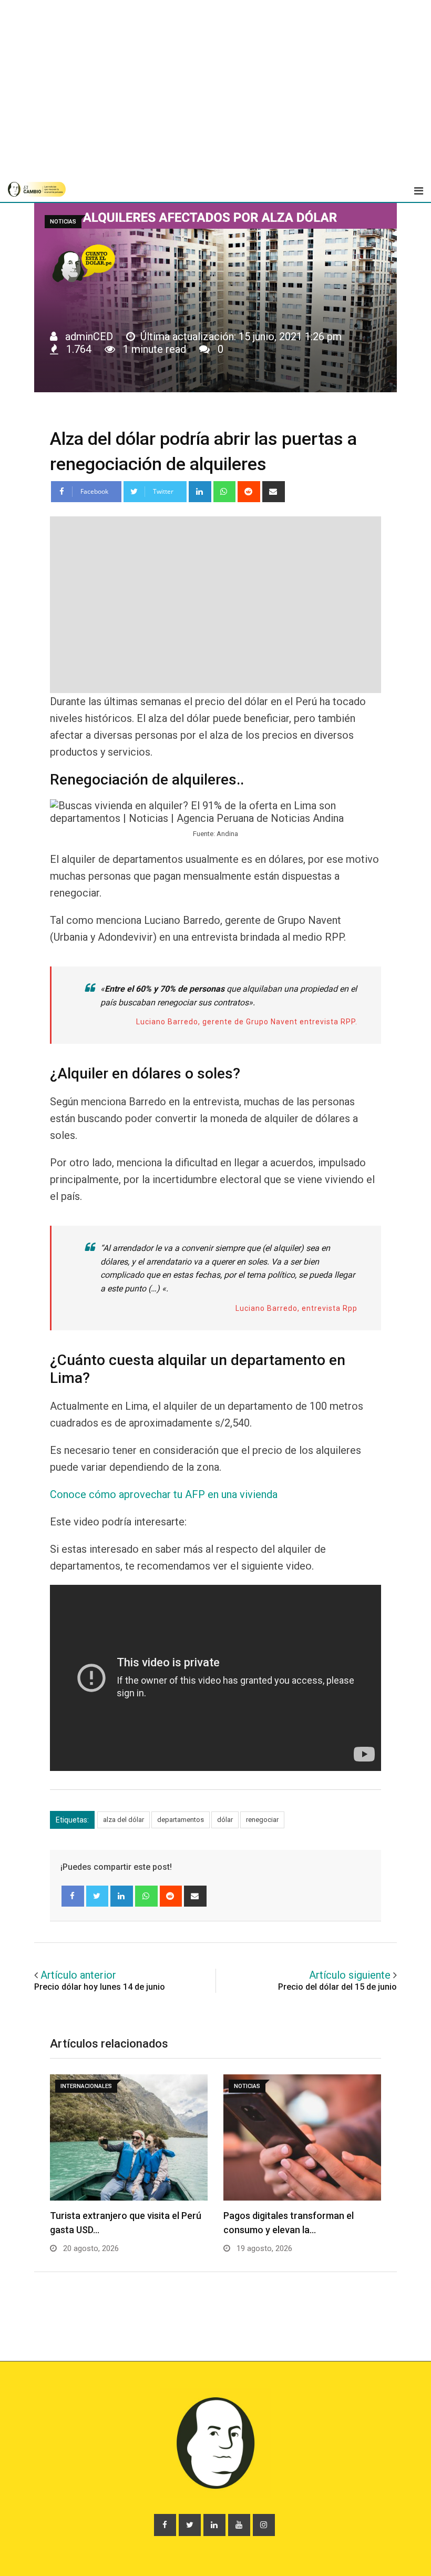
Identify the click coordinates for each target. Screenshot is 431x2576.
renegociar (262, 1820)
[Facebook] (73, 1896)
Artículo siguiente (350, 1975)
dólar (225, 1820)
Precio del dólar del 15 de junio (337, 1987)
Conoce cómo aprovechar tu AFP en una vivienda (164, 1494)
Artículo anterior (78, 1975)
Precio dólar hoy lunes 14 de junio (100, 1987)
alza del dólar (124, 1820)
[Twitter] (98, 1896)
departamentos (181, 1820)
